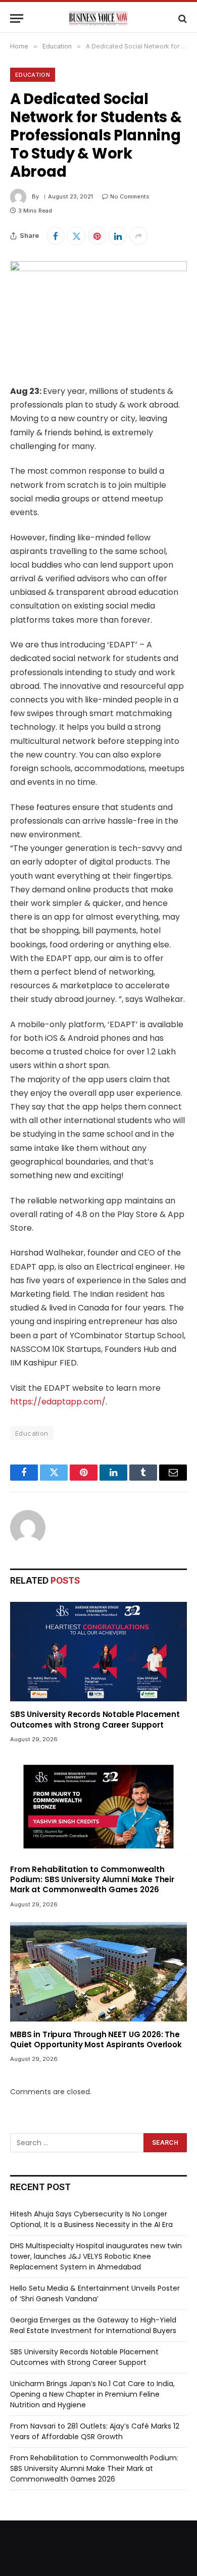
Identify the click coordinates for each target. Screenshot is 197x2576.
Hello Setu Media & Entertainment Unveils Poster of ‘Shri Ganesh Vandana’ (95, 2293)
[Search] (182, 18)
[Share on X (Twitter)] (76, 236)
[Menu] (17, 18)
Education (33, 75)
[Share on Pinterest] (97, 236)
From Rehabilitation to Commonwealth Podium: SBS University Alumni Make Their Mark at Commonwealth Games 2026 (92, 1880)
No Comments (130, 196)
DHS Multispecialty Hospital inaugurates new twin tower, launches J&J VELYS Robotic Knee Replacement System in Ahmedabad (96, 2256)
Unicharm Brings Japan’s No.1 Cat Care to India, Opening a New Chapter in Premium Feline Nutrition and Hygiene (92, 2394)
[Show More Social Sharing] (138, 236)
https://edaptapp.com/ (58, 1402)
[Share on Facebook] (56, 236)
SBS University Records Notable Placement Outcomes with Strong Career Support (95, 1719)
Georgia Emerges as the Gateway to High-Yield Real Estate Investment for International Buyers (93, 2325)
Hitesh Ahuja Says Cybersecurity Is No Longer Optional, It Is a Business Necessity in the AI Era (91, 2219)
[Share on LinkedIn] (118, 236)
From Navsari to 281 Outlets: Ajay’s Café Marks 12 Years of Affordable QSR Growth (95, 2431)
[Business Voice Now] (98, 18)
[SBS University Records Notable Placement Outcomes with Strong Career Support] (98, 1652)
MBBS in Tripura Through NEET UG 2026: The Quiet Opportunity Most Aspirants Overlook (96, 2039)
